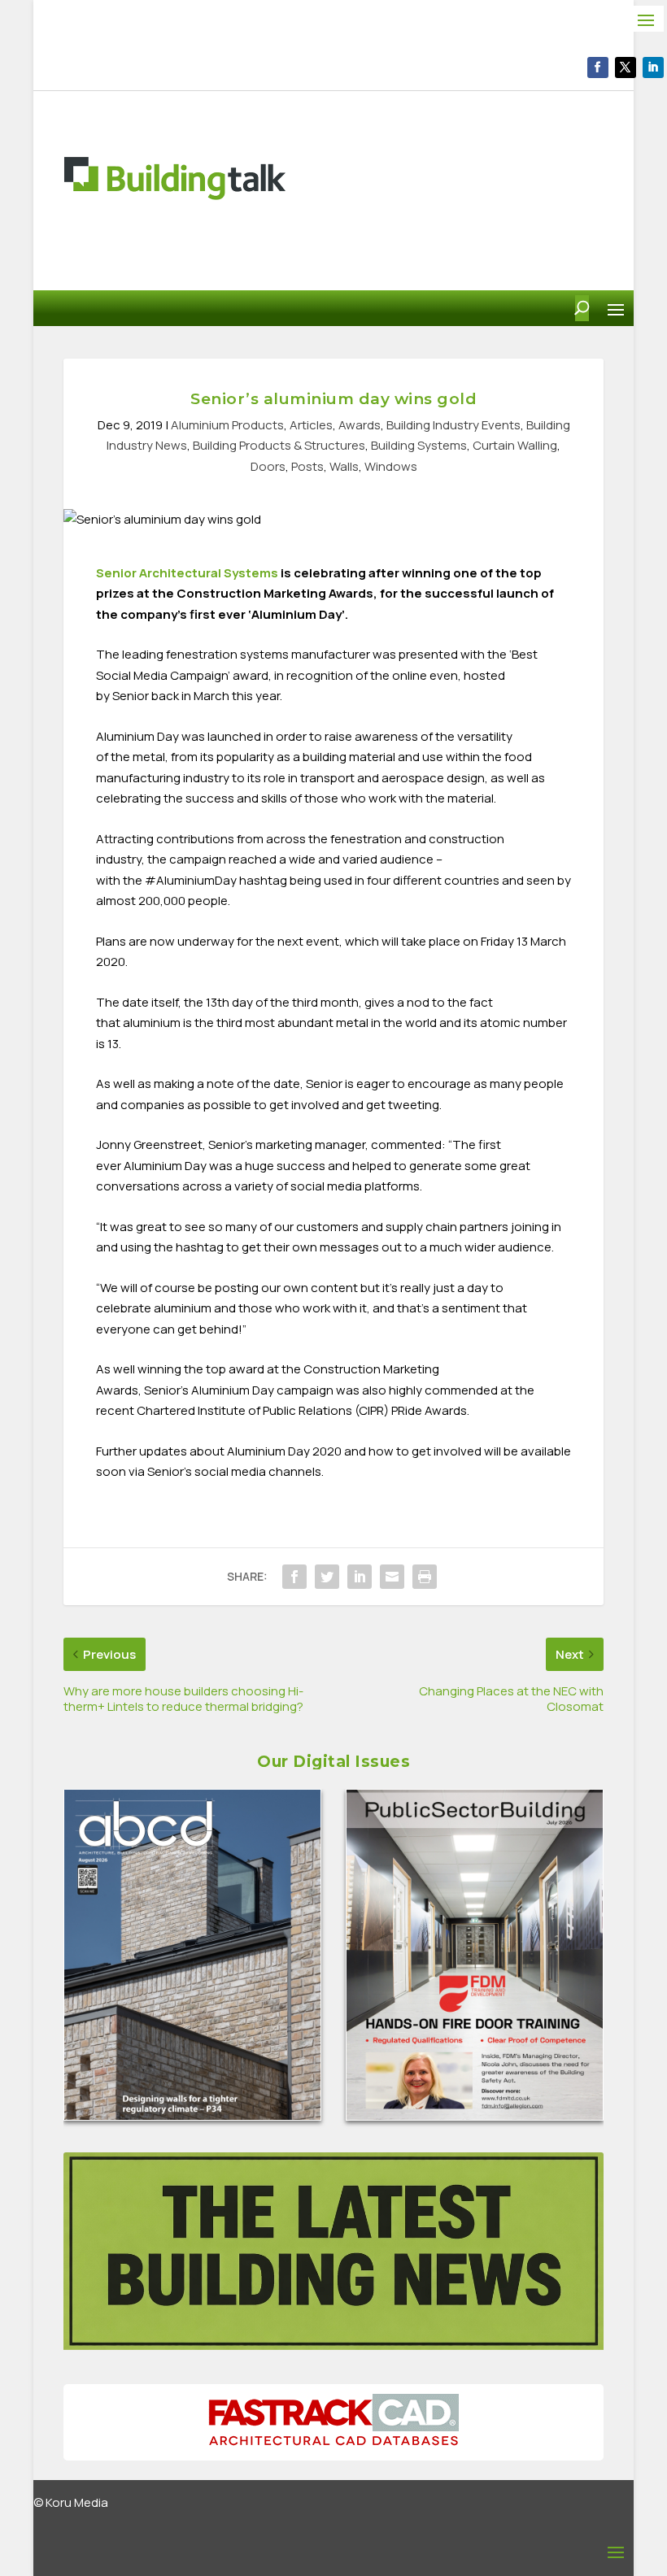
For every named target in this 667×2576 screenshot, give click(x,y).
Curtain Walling (515, 445)
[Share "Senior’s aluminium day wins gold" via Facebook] (294, 1577)
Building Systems (419, 445)
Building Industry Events (453, 425)
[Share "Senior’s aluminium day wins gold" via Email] (392, 1577)
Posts (307, 466)
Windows (391, 466)
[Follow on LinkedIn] (653, 67)
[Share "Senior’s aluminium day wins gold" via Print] (425, 1577)
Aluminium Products (227, 425)
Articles (311, 425)
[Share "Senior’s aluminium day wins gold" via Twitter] (327, 1577)
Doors (268, 466)
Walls (344, 466)
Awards (360, 425)
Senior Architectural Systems (187, 573)
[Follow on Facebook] (598, 67)
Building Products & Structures (279, 445)
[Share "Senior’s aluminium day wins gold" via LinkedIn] (360, 1577)
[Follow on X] (626, 67)
